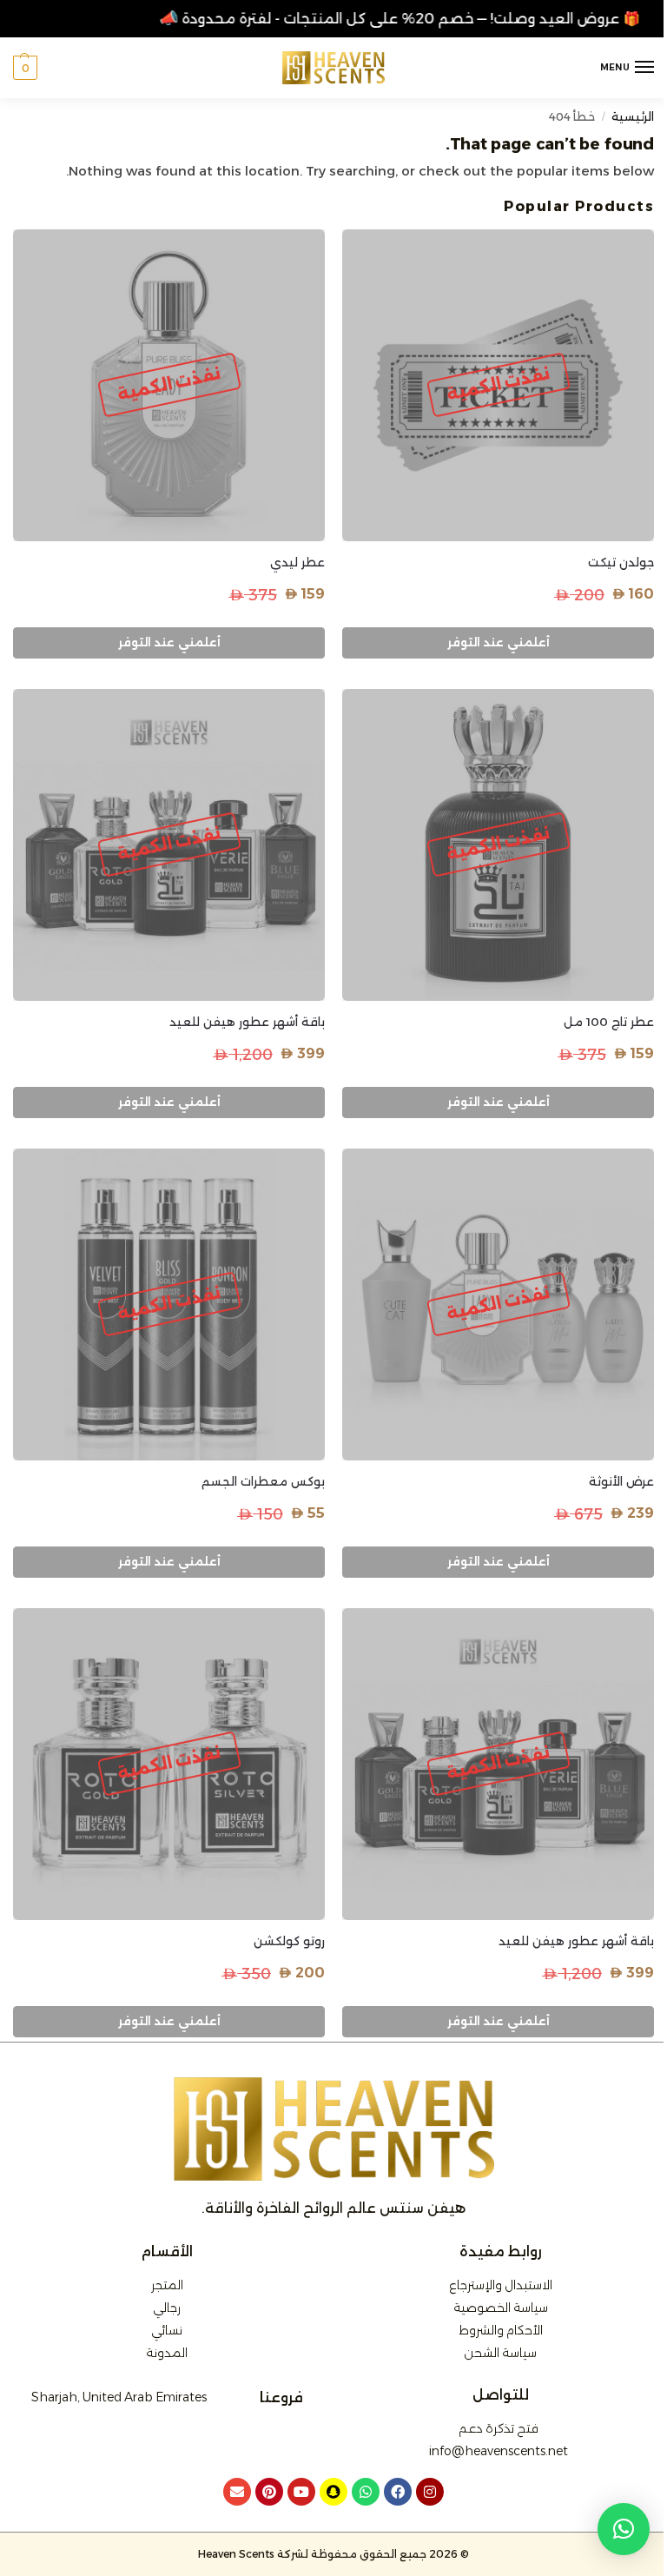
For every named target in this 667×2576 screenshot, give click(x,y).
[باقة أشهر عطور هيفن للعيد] (169, 845)
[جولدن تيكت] (498, 385)
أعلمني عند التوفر (499, 642)
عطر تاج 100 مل (609, 1022)
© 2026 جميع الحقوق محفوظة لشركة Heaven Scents (333, 2554)
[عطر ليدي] (169, 385)
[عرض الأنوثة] (498, 1305)
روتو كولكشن (289, 1941)
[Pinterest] (269, 2492)
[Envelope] (237, 2492)
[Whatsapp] (366, 2492)
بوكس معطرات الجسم (263, 1481)
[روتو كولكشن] (169, 1764)
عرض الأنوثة (621, 1481)
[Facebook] (398, 2492)
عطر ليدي (297, 562)
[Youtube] (301, 2492)
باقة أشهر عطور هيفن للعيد (247, 1022)
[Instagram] (430, 2492)
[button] (25, 68)
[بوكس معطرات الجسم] (169, 1305)
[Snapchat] (333, 2492)
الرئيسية (633, 117)
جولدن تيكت (621, 562)
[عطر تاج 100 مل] (498, 845)
